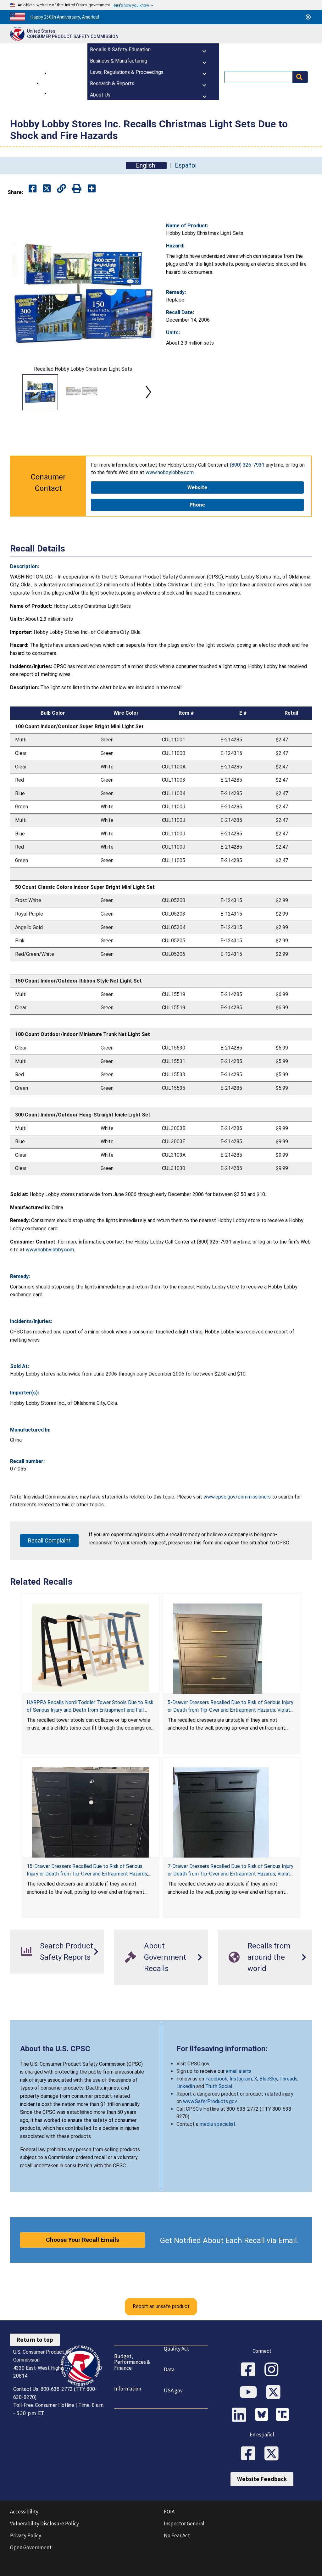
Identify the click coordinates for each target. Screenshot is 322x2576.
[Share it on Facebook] (33, 189)
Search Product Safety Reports (67, 1952)
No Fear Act (177, 2535)
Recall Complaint (49, 1540)
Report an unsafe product (161, 2306)
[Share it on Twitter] (47, 189)
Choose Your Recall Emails (83, 2240)
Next (148, 392)
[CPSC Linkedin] (241, 2415)
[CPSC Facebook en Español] (250, 2454)
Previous (18, 392)
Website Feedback (262, 2479)
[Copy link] (92, 189)
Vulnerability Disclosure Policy (44, 2523)
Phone (197, 505)
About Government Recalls (165, 1957)
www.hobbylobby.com (170, 472)
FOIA (169, 2512)
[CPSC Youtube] (250, 2393)
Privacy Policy (26, 2535)
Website (197, 487)
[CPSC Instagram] (274, 2370)
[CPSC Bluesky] (263, 2415)
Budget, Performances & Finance (132, 2362)
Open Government (31, 2547)
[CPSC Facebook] (250, 2370)
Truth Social (219, 2086)
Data (169, 2369)
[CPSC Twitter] (275, 2393)
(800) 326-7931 (247, 465)
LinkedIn (186, 2086)
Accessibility (24, 2512)
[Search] (300, 77)
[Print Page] (77, 189)
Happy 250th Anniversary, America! (65, 17)
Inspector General (184, 2523)
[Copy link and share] (61, 189)
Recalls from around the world (269, 1957)
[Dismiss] (308, 17)
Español (186, 166)
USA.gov (173, 2390)
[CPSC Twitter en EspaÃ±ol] (274, 2454)
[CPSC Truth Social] (284, 2415)
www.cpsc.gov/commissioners (237, 1497)
